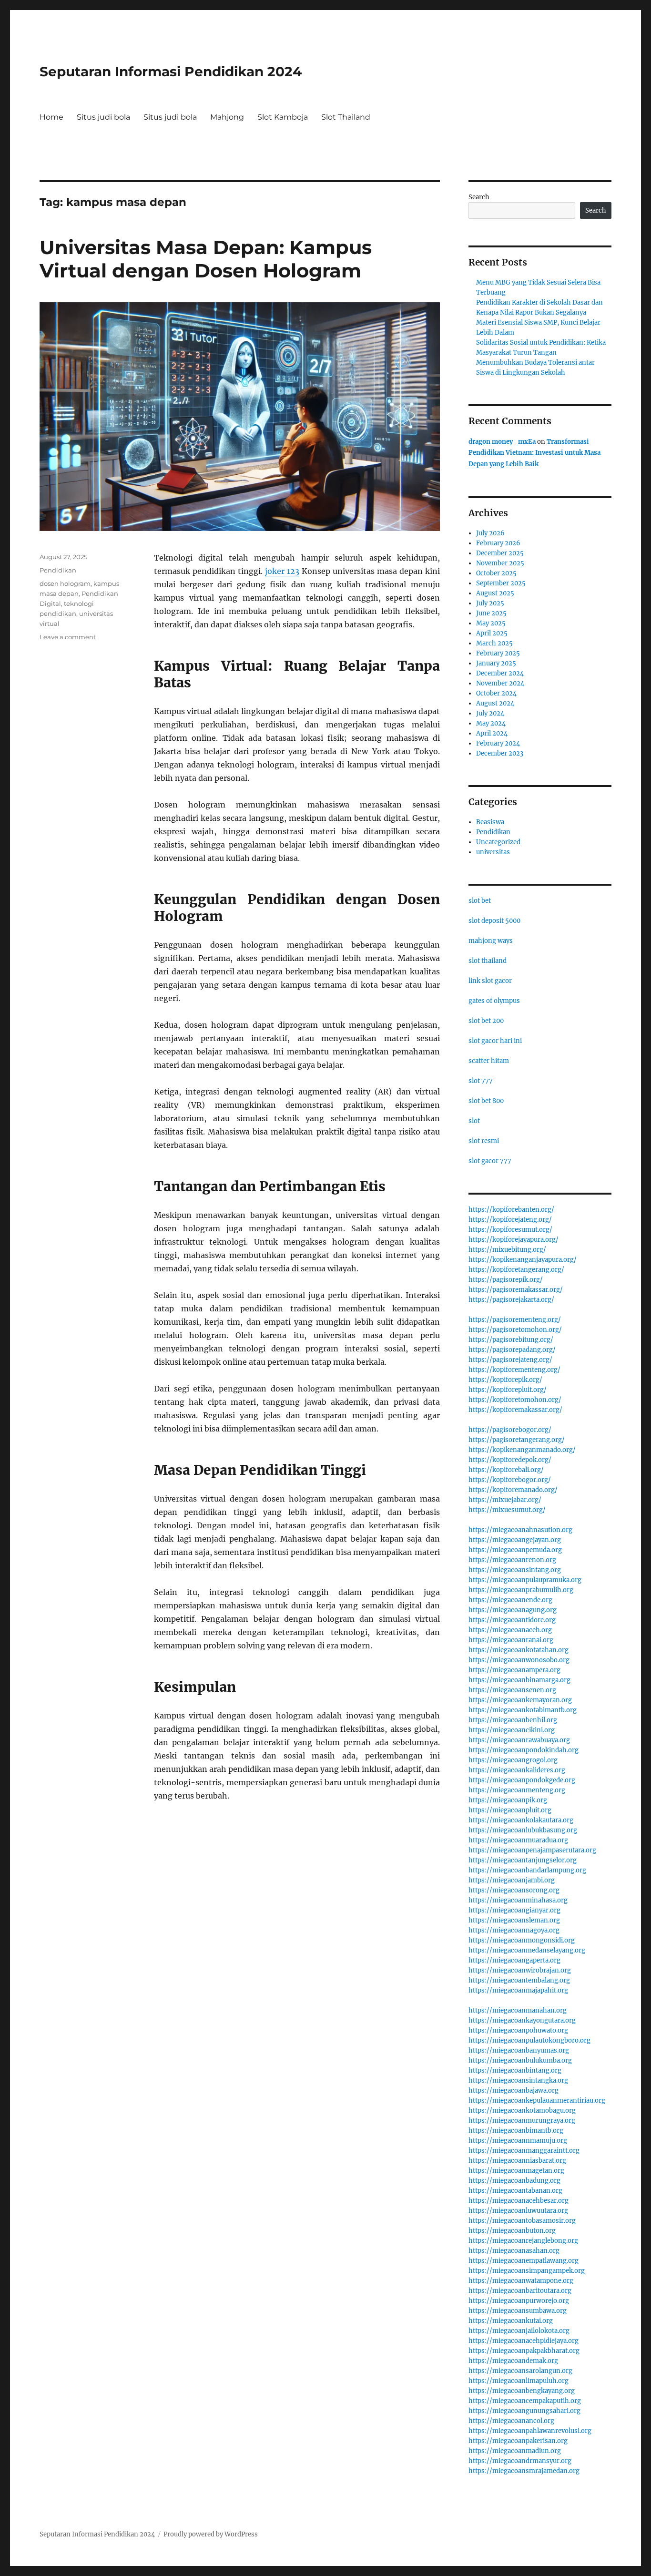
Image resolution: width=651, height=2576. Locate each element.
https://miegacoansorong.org (514, 1890)
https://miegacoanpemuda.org (515, 1550)
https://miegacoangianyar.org (514, 1910)
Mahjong (227, 117)
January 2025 (496, 663)
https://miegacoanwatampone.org (521, 2281)
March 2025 (494, 643)
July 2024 (490, 713)
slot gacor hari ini (495, 1041)
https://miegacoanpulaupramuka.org (525, 1580)
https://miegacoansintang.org (515, 1570)
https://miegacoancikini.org (512, 1730)
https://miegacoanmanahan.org (518, 2010)
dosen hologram (65, 583)
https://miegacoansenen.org (512, 1690)
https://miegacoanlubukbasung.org (523, 1830)
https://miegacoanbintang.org (515, 2070)
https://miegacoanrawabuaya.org (519, 1740)
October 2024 (496, 693)
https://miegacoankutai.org (511, 2321)
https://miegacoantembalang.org (519, 1980)
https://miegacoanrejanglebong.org (523, 2241)
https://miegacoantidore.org (512, 1620)
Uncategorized (498, 842)
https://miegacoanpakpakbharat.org (524, 2351)
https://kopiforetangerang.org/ (516, 1270)
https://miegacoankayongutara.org (522, 2020)
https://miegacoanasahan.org (514, 2251)
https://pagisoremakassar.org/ (516, 1290)
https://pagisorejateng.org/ (510, 1360)
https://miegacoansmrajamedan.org (524, 2471)
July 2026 (490, 533)
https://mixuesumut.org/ (507, 1510)
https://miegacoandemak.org (513, 2361)
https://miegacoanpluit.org (510, 1810)
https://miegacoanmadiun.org (515, 2451)
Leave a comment (68, 637)
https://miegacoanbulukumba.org (520, 2060)
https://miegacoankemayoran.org (520, 1700)
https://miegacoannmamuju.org (518, 2141)
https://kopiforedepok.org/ (510, 1460)
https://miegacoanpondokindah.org (524, 1750)
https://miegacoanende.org (510, 1600)
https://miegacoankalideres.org (517, 1770)
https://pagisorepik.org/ (506, 1280)
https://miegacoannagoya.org (514, 1930)
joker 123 (282, 571)
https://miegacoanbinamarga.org (519, 1680)
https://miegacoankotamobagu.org (522, 2111)
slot (474, 1121)
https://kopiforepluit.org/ (508, 1390)
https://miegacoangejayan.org (515, 1540)
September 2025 (501, 583)
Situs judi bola (103, 117)
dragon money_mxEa (502, 442)
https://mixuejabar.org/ (505, 1500)
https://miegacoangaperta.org (514, 1960)
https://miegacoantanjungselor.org (523, 1860)
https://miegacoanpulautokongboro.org (529, 2040)
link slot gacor (490, 981)
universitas (493, 852)
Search (479, 197)
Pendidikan (58, 570)
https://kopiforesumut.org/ (510, 1230)
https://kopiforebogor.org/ (510, 1480)
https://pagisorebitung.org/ (511, 1340)
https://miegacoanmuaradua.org (518, 1840)
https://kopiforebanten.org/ (511, 1210)
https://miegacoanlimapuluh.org (519, 2381)
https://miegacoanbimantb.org (516, 2131)
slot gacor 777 (490, 1161)
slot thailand (488, 961)
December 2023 (500, 753)
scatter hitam (489, 1061)
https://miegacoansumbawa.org (518, 2311)
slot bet (480, 901)
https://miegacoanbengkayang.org (522, 2391)
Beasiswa (490, 822)
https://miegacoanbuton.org (512, 2231)
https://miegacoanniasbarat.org (517, 2161)
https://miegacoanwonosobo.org (519, 1660)
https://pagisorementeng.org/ (515, 1320)
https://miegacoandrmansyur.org (520, 2461)
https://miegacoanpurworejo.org (519, 2301)
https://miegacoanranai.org (511, 1640)
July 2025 (490, 603)
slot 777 (481, 1081)
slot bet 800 (486, 1101)
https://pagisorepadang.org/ (512, 1350)
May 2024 (491, 723)
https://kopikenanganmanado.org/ (522, 1450)
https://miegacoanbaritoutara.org (520, 2291)
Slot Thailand (346, 117)
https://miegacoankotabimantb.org (523, 1710)
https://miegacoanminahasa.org (518, 1900)
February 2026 (498, 543)
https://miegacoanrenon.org (512, 1560)
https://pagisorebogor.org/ (510, 1430)
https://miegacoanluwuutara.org (518, 2211)
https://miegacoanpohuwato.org (518, 2030)
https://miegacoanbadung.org (514, 2181)
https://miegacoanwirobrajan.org (520, 1970)
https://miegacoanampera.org (514, 1670)
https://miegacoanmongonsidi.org (522, 1940)
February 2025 (498, 653)
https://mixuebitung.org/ (507, 1250)
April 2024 (492, 733)
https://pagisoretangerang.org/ (517, 1440)
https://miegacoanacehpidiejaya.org (524, 2341)
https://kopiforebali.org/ (506, 1470)
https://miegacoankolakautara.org (521, 1820)
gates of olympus (494, 1001)
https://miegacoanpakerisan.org (518, 2441)
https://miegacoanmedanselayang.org (527, 1950)
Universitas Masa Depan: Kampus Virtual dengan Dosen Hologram (206, 259)
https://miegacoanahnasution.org (520, 1530)
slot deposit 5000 (494, 921)
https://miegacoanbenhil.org (513, 1720)
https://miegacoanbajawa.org (514, 2090)
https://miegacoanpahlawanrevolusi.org (530, 2431)
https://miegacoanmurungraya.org (522, 2121)
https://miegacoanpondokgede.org (522, 1780)
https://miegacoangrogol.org (513, 1760)
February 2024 (498, 743)
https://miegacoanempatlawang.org (524, 2261)
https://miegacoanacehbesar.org (519, 2201)
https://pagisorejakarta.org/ (511, 1300)
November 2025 (500, 563)
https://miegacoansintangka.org (518, 2080)
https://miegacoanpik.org (508, 1800)
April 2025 (492, 633)
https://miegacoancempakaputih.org (525, 2401)
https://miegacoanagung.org (513, 1610)
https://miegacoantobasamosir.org (522, 2221)
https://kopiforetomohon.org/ (515, 1400)
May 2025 (491, 623)
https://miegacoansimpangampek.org (527, 2271)
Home (51, 117)
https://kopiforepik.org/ (505, 1380)
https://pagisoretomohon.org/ (515, 1330)
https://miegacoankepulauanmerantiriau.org (537, 2101)
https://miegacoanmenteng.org (517, 1790)
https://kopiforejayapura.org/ (514, 1240)
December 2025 (500, 553)
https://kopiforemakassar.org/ (515, 1410)
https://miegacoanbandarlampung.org (527, 1870)
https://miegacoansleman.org (514, 1920)
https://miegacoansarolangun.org (520, 2371)
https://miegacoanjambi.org (512, 1880)
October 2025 (496, 573)
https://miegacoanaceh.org (510, 1630)
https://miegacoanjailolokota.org (519, 2331)
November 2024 (500, 683)
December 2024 (500, 673)
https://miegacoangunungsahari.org (524, 2411)
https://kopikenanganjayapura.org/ (523, 1260)
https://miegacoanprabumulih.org (521, 1590)
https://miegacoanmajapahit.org (518, 1990)
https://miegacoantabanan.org (515, 2191)
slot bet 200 (486, 1021)
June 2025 (491, 613)
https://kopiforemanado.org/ (513, 1490)
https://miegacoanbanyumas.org (519, 2050)
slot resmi (484, 1141)
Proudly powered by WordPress (211, 2534)
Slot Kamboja (283, 117)
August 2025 (495, 593)
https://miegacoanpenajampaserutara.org (532, 1850)
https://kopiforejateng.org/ (510, 1220)
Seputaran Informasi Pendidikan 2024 (171, 72)
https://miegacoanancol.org (511, 2421)
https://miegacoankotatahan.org (519, 1650)
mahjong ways (491, 941)
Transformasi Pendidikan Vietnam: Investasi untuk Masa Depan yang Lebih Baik (534, 453)
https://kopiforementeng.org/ (514, 1370)
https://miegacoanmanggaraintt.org (524, 2151)
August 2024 (495, 703)
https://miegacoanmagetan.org (516, 2171)
